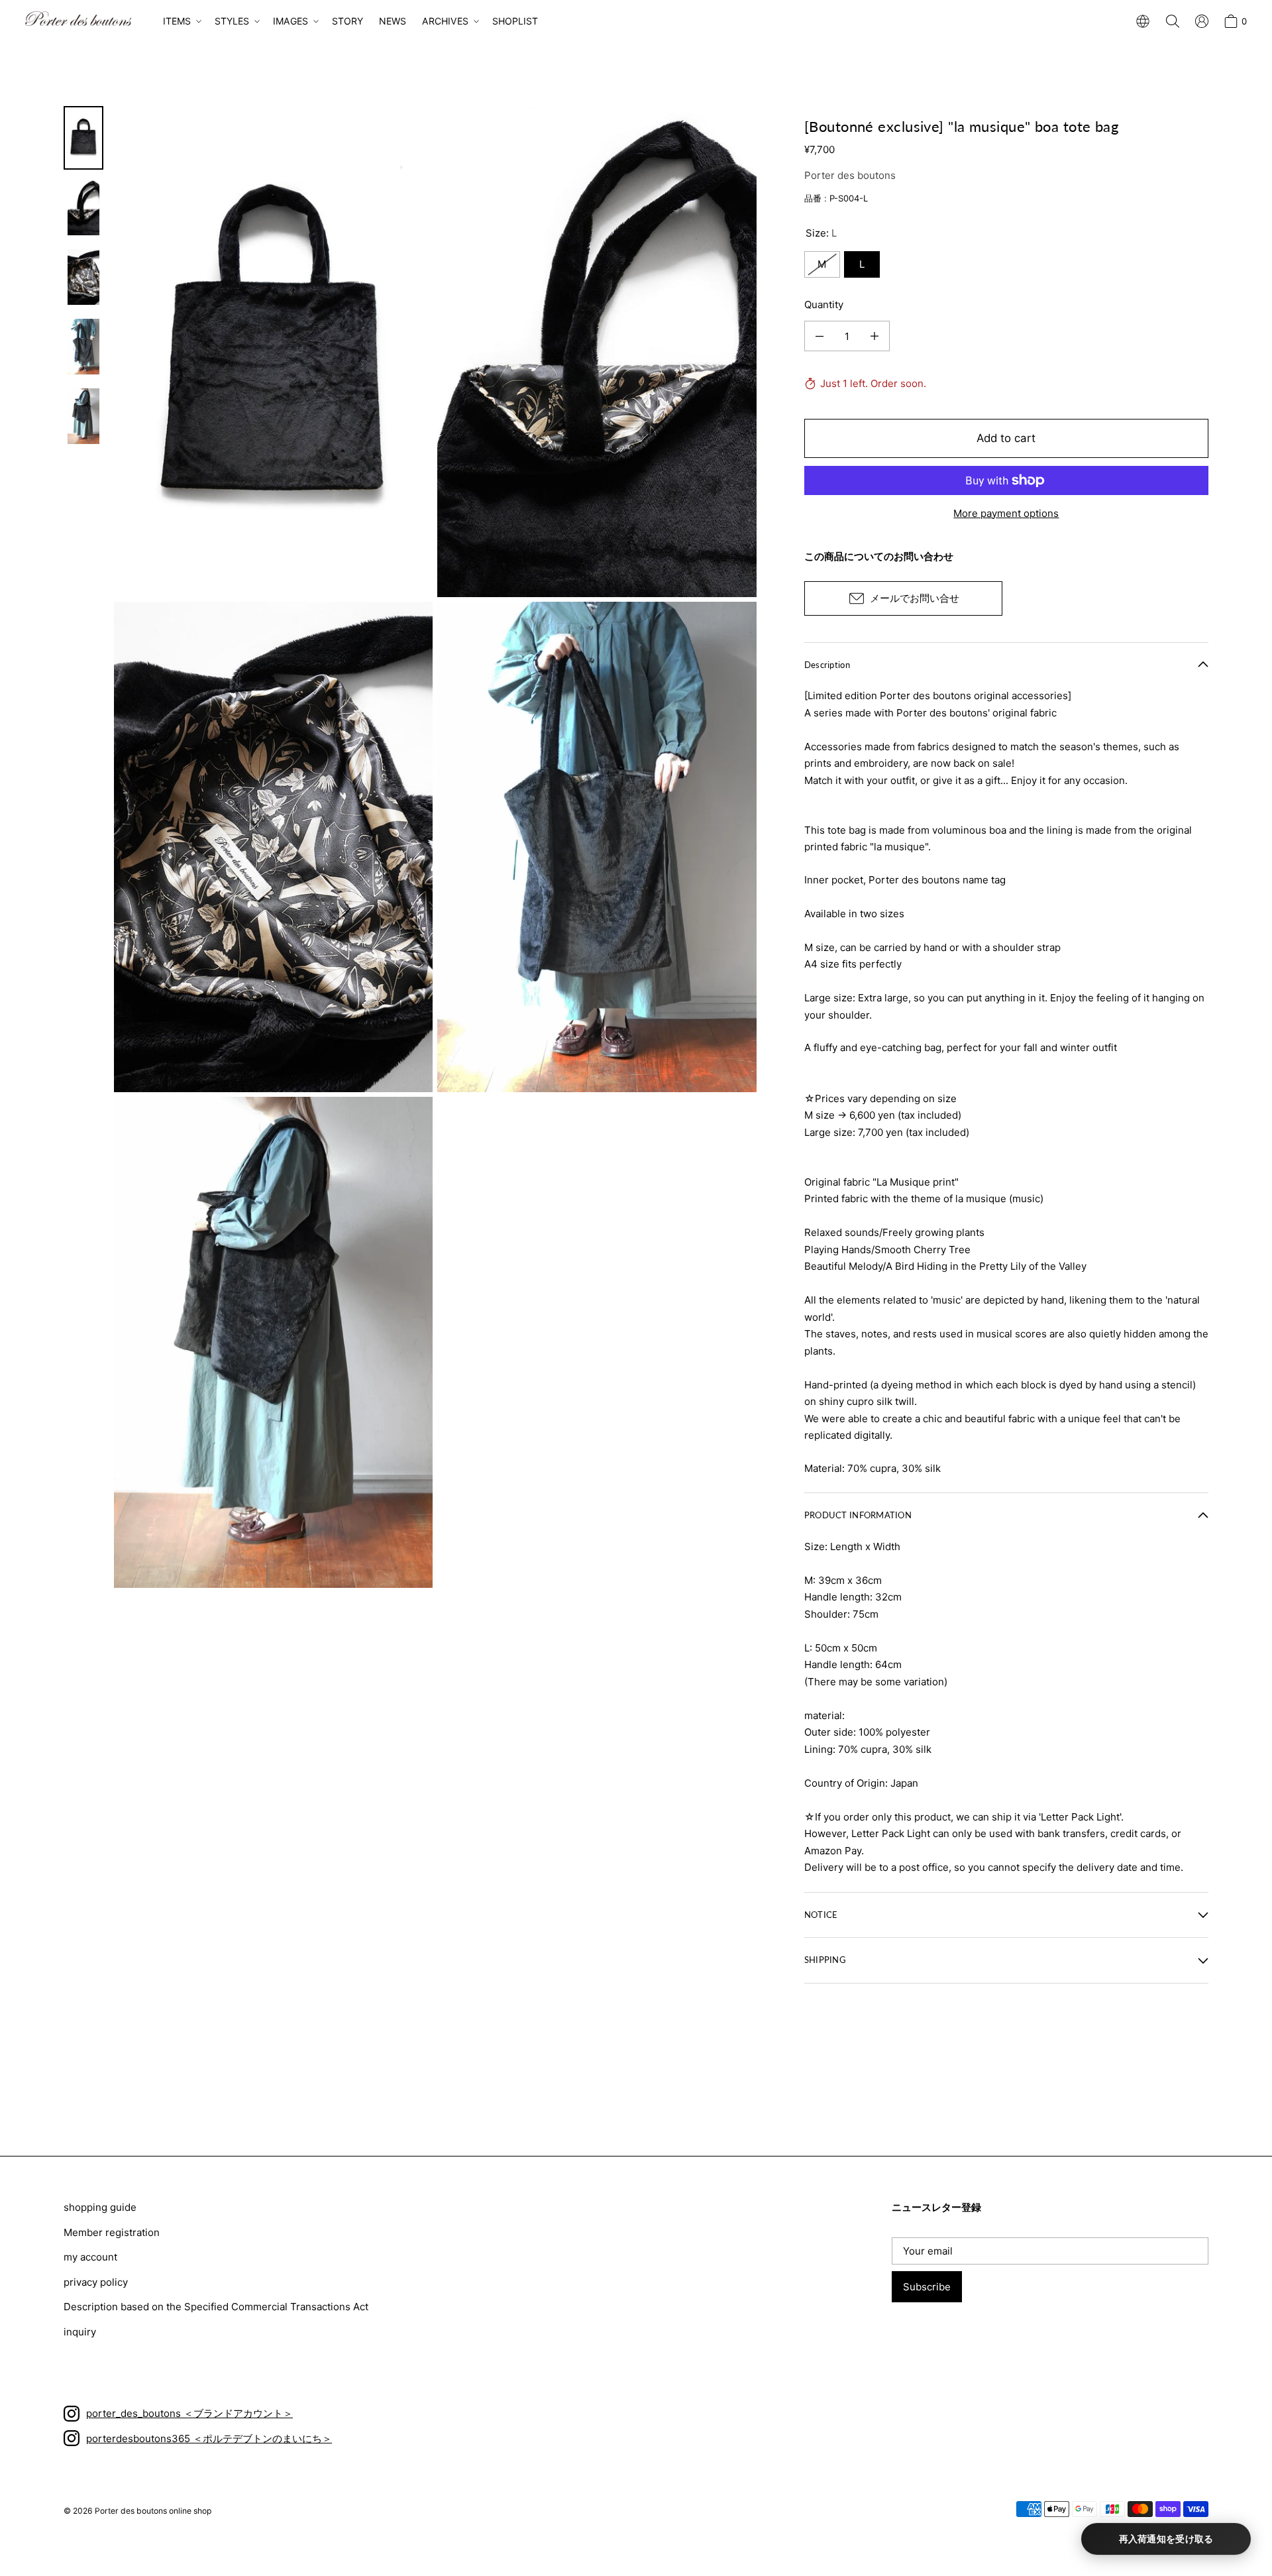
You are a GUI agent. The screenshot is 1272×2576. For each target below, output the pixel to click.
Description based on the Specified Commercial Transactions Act (216, 2307)
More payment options (1006, 513)
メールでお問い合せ (915, 598)
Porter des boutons (850, 175)
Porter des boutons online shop (153, 2511)
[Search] (1173, 21)
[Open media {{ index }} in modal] (273, 351)
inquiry (80, 2332)
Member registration (112, 2232)
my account (90, 2257)
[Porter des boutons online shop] (78, 19)
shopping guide (100, 2207)
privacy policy (96, 2282)
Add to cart (1006, 438)
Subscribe (927, 2287)
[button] (181, 21)
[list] (435, 847)
